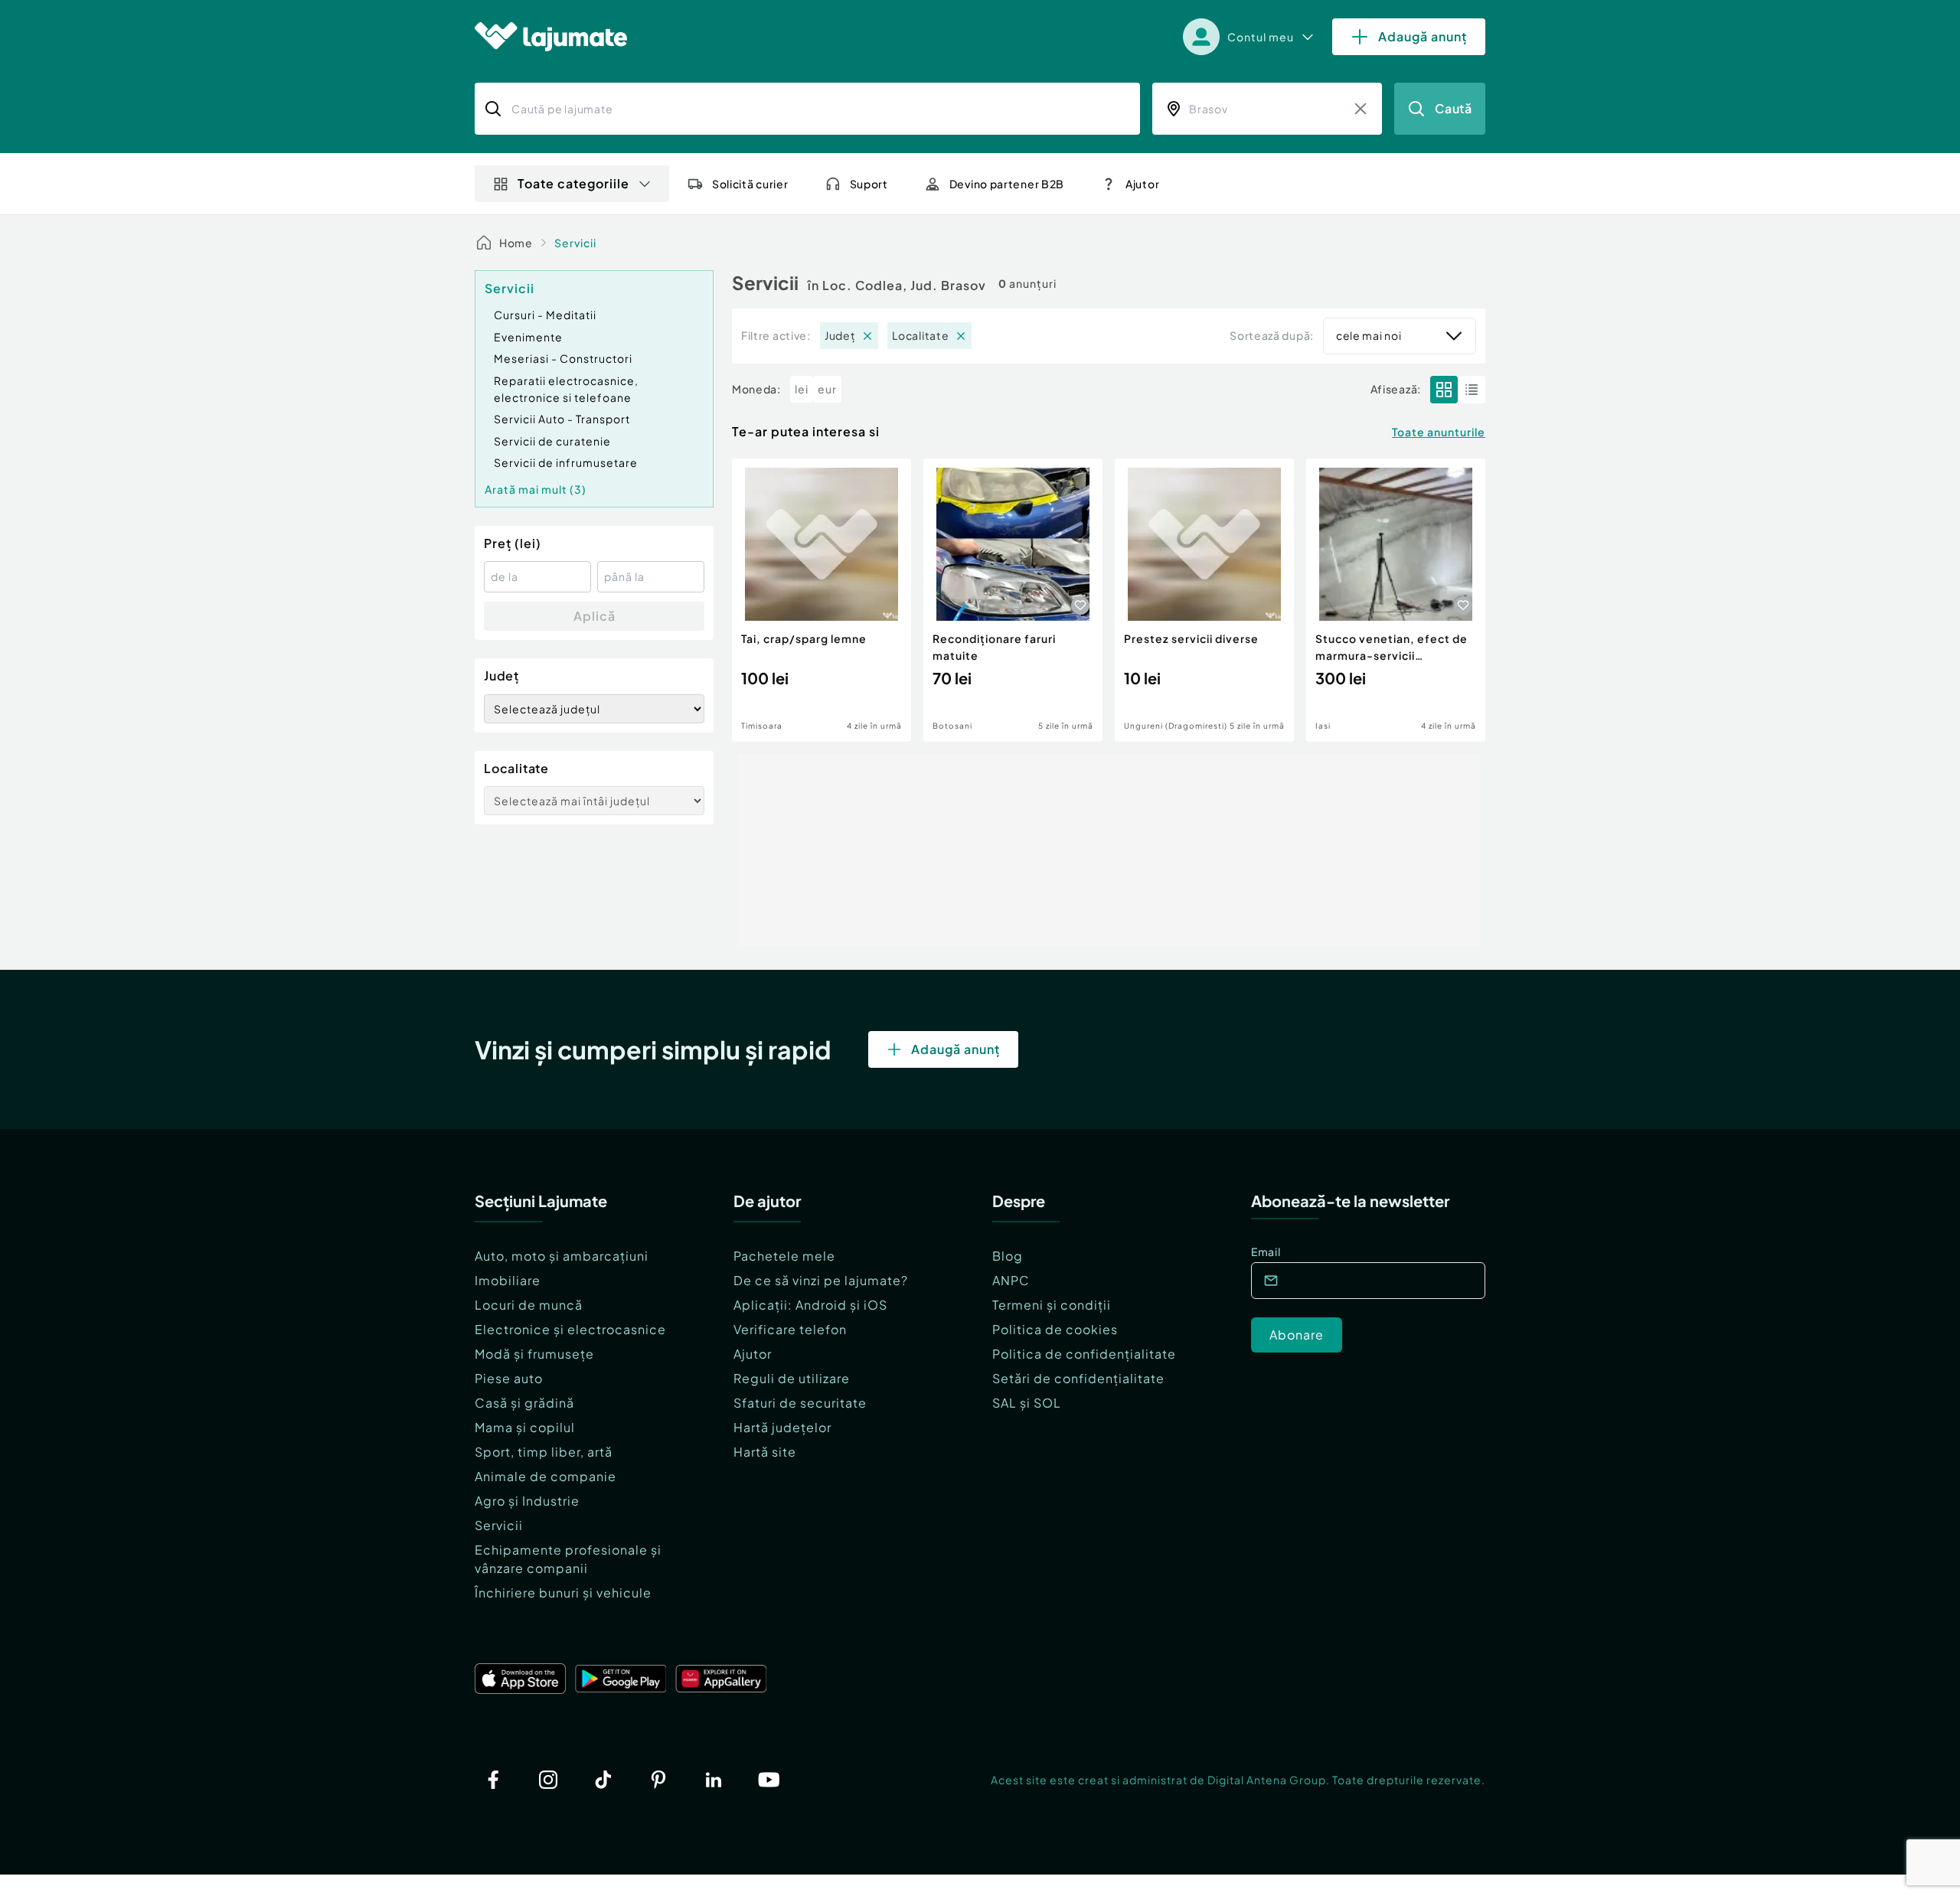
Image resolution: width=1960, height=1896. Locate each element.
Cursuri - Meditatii (545, 315)
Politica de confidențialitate (1084, 1354)
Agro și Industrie (527, 1501)
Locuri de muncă (529, 1305)
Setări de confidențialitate (1078, 1378)
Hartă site (765, 1452)
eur (827, 389)
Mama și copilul (525, 1427)
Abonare (1297, 1335)
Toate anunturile (1439, 432)
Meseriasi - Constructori (563, 358)
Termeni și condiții (1052, 1305)
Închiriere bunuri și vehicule (563, 1593)
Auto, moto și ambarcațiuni (562, 1256)
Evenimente (528, 337)
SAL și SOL (1027, 1403)
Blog (1008, 1256)
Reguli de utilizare (792, 1378)
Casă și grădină (524, 1403)
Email (1266, 1251)
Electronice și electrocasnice (570, 1329)
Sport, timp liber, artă (544, 1452)
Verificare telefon (790, 1329)
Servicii (575, 243)
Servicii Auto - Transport (562, 419)
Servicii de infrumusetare (566, 462)
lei (802, 389)
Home (516, 243)
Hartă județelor (782, 1427)
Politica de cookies (1055, 1329)
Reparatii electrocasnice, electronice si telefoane (566, 389)
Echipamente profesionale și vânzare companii (568, 1559)
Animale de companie (546, 1476)
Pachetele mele (784, 1256)
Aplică (595, 616)
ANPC (1011, 1280)
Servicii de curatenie (552, 441)
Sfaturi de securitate (800, 1403)
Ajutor (753, 1354)
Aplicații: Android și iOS (810, 1305)
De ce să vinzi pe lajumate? (821, 1280)
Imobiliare (508, 1280)
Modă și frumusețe (534, 1354)
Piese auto (509, 1378)
